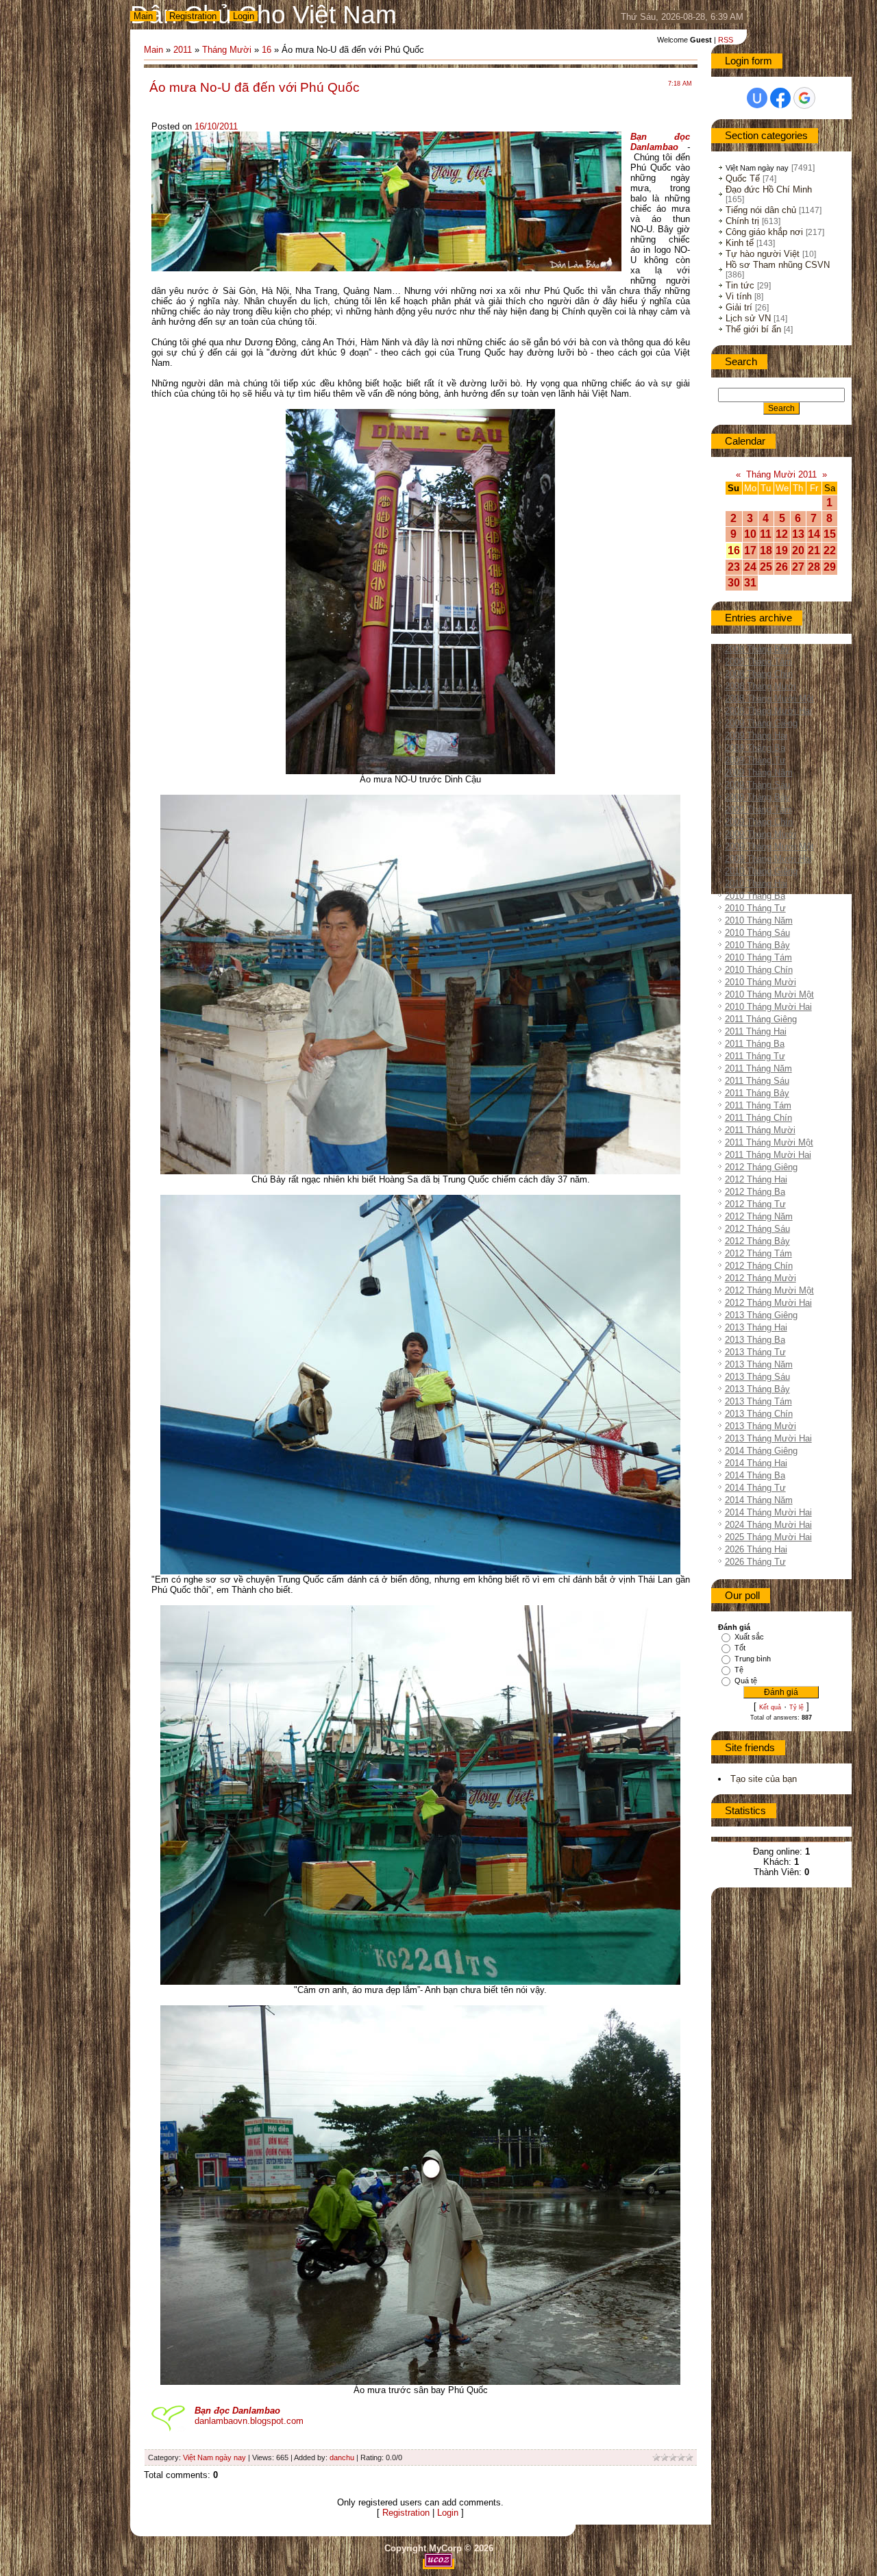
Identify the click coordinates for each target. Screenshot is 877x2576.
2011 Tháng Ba (755, 1044)
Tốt (740, 1648)
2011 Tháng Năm (758, 1068)
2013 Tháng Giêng (761, 1315)
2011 (183, 50)
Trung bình (753, 1659)
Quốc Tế (743, 178)
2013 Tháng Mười (761, 1426)
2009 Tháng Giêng (761, 723)
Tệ (739, 1670)
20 (798, 550)
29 (830, 567)
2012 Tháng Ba (755, 1192)
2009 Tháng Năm (759, 772)
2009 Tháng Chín (759, 822)
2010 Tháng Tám (758, 957)
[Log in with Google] (804, 98)
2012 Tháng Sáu (757, 1229)
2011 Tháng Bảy (757, 1093)
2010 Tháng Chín (759, 970)
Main (143, 16)
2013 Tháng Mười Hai (768, 1438)
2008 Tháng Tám (758, 661)
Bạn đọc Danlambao (660, 142)
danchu (342, 2457)
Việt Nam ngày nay (214, 2457)
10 (750, 534)
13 (798, 534)
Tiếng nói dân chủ (761, 210)
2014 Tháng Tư (755, 1488)
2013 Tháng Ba (755, 1340)
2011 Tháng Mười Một (769, 1142)
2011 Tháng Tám (758, 1105)
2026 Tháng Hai (756, 1549)
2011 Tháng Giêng (761, 1019)
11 (766, 534)
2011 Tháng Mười (760, 1130)
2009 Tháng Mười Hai (768, 859)
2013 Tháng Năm (759, 1364)
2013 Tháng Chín (759, 1414)
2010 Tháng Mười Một (769, 994)
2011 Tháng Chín (758, 1118)
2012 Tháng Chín (759, 1266)
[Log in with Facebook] (780, 98)
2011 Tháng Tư (755, 1056)
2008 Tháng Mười (761, 686)
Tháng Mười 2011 (781, 474)
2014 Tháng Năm (759, 1500)
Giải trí (739, 307)
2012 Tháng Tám (758, 1253)
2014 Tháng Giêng (761, 1451)
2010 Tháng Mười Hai (768, 1007)
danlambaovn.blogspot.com (249, 2421)
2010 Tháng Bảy (757, 945)
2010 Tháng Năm (759, 920)
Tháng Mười (227, 50)
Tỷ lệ (796, 1707)
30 (734, 583)
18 (766, 550)
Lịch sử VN (748, 318)
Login (244, 16)
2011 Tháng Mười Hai (768, 1155)
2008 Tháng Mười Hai (768, 711)
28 (814, 567)
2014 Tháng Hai (756, 1463)
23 (734, 567)
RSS (726, 40)
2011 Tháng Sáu (757, 1081)
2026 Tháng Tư (755, 1562)
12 (782, 534)
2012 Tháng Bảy (757, 1241)
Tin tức (740, 285)
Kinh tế (740, 243)
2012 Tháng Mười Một (769, 1290)
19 (782, 550)
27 (798, 567)
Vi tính (739, 296)
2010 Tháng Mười (761, 982)
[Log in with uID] (757, 98)
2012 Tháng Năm (759, 1216)
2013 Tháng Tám (758, 1401)
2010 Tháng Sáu (757, 933)
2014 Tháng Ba (755, 1475)
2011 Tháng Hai (756, 1031)
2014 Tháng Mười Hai (768, 1512)
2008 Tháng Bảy (757, 649)
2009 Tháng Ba (755, 748)
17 (750, 550)
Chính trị (742, 221)
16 (267, 50)
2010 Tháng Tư (755, 908)
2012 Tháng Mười (761, 1278)
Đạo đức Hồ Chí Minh (769, 189)
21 (814, 550)
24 (750, 567)
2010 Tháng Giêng (761, 871)
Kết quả (770, 1707)
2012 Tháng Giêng (761, 1167)
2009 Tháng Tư (755, 760)
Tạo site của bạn (764, 1779)
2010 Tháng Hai (756, 883)
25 (766, 567)
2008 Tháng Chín (759, 674)
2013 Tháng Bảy (757, 1389)
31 (750, 583)
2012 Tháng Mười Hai (768, 1303)
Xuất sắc (749, 1637)
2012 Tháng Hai (756, 1179)
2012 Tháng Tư (755, 1204)
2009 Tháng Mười (761, 834)
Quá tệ (746, 1681)
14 (814, 534)
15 (830, 534)
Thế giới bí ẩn (753, 329)
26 (782, 567)
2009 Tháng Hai (756, 735)
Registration (193, 16)
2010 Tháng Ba (755, 896)
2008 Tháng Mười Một (769, 698)
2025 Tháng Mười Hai (768, 1537)
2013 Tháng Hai (756, 1327)
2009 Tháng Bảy (757, 797)
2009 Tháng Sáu (757, 785)
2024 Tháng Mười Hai (768, 1525)
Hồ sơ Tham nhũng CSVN (778, 265)
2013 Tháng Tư (755, 1352)
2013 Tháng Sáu (757, 1377)
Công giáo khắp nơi (764, 232)
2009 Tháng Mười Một (769, 846)
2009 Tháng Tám (758, 809)
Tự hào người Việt (763, 254)
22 (830, 550)
